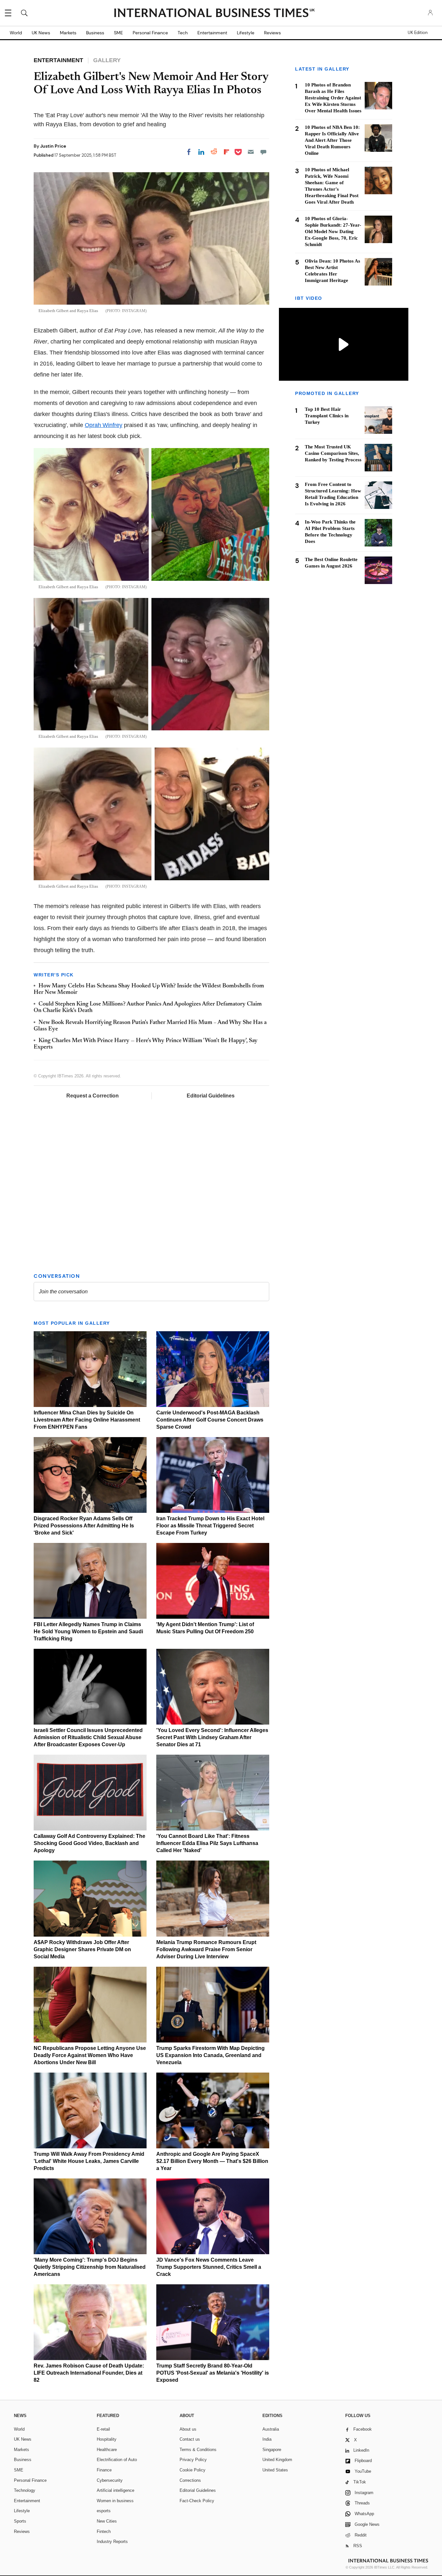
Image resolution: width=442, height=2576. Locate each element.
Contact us (190, 2439)
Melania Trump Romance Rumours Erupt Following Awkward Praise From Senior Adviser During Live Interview (206, 1949)
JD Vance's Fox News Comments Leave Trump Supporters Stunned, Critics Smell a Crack (209, 2267)
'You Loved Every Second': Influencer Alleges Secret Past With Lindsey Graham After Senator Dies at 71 (212, 1737)
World (16, 33)
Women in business (115, 2501)
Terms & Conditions (198, 2450)
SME (118, 33)
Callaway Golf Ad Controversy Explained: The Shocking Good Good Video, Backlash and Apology (89, 1843)
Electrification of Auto (117, 2460)
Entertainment (212, 33)
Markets (68, 33)
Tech (183, 33)
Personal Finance (150, 33)
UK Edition (418, 33)
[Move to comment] (263, 152)
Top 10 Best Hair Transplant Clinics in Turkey (327, 416)
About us (188, 2429)
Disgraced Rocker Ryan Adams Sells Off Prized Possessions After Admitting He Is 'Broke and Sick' (84, 1526)
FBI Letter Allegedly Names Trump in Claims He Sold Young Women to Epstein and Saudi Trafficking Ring (88, 1631)
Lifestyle (246, 33)
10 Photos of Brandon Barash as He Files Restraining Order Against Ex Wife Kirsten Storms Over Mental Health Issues (333, 98)
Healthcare (107, 2450)
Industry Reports (112, 2542)
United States (275, 2470)
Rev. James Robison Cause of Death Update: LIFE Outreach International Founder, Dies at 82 (89, 2373)
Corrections (190, 2480)
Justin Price (53, 146)
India (267, 2439)
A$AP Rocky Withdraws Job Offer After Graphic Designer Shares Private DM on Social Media (82, 1949)
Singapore (272, 2450)
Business (95, 33)
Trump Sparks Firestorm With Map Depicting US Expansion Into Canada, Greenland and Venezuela (210, 2055)
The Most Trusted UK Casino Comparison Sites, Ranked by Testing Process (333, 453)
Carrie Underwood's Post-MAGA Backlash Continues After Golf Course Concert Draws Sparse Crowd (210, 1420)
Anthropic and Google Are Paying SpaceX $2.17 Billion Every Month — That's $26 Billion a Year (212, 2161)
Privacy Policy (193, 2460)
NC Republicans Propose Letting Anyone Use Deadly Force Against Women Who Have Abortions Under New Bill (90, 2055)
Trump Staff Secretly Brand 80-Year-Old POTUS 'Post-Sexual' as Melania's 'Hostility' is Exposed (213, 2373)
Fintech (104, 2531)
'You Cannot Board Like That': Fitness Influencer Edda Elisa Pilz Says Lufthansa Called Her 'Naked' (207, 1843)
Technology (25, 2490)
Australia (271, 2429)
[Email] (251, 152)
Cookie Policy (193, 2470)
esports (104, 2511)
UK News (41, 33)
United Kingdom (277, 2460)
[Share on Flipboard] (227, 152)
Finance (104, 2470)
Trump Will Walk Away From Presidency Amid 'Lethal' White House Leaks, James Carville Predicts (89, 2161)
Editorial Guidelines (211, 1096)
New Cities (107, 2521)
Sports (20, 2521)
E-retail (103, 2429)
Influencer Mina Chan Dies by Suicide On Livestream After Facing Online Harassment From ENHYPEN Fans (87, 1420)
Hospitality (107, 2439)
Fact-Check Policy (197, 2501)
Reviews (272, 33)
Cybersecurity (110, 2480)
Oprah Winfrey (104, 425)
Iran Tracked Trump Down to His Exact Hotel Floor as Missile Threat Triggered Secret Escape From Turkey (210, 1526)
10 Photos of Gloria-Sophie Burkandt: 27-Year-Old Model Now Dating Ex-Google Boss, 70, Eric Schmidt (333, 231)
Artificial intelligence (116, 2490)
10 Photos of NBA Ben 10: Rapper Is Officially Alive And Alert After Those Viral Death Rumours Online (332, 140)
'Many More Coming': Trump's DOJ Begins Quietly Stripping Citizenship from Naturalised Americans (90, 2267)
